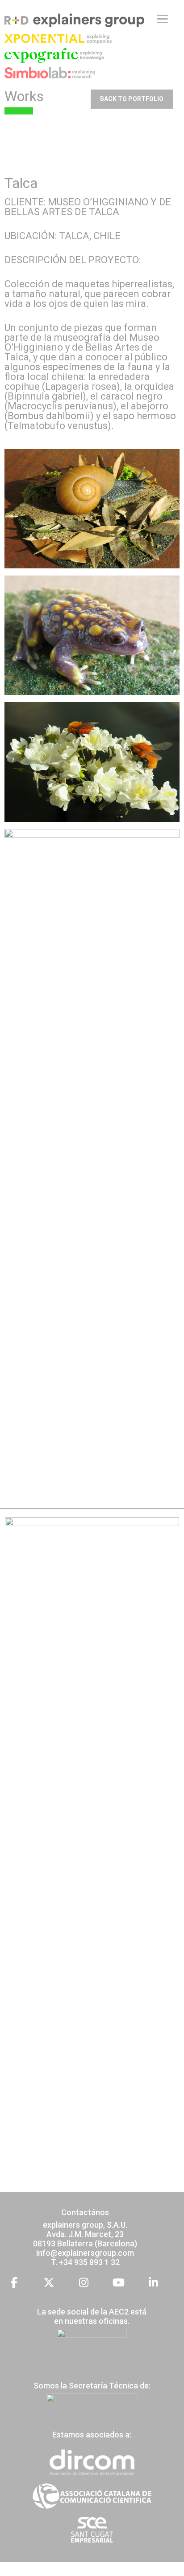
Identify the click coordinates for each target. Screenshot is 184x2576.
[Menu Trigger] (162, 19)
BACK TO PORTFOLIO (132, 99)
